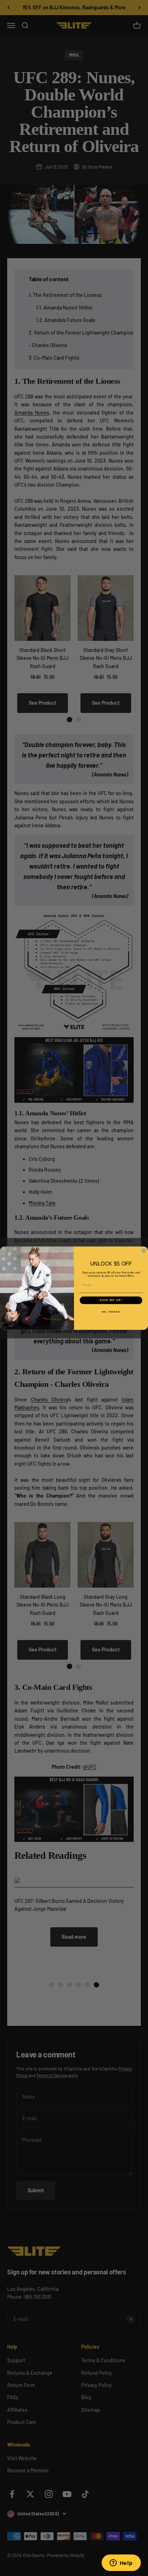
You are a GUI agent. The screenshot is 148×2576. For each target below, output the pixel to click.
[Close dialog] (144, 1251)
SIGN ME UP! (111, 1300)
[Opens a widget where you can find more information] (121, 2563)
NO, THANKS (111, 1311)
